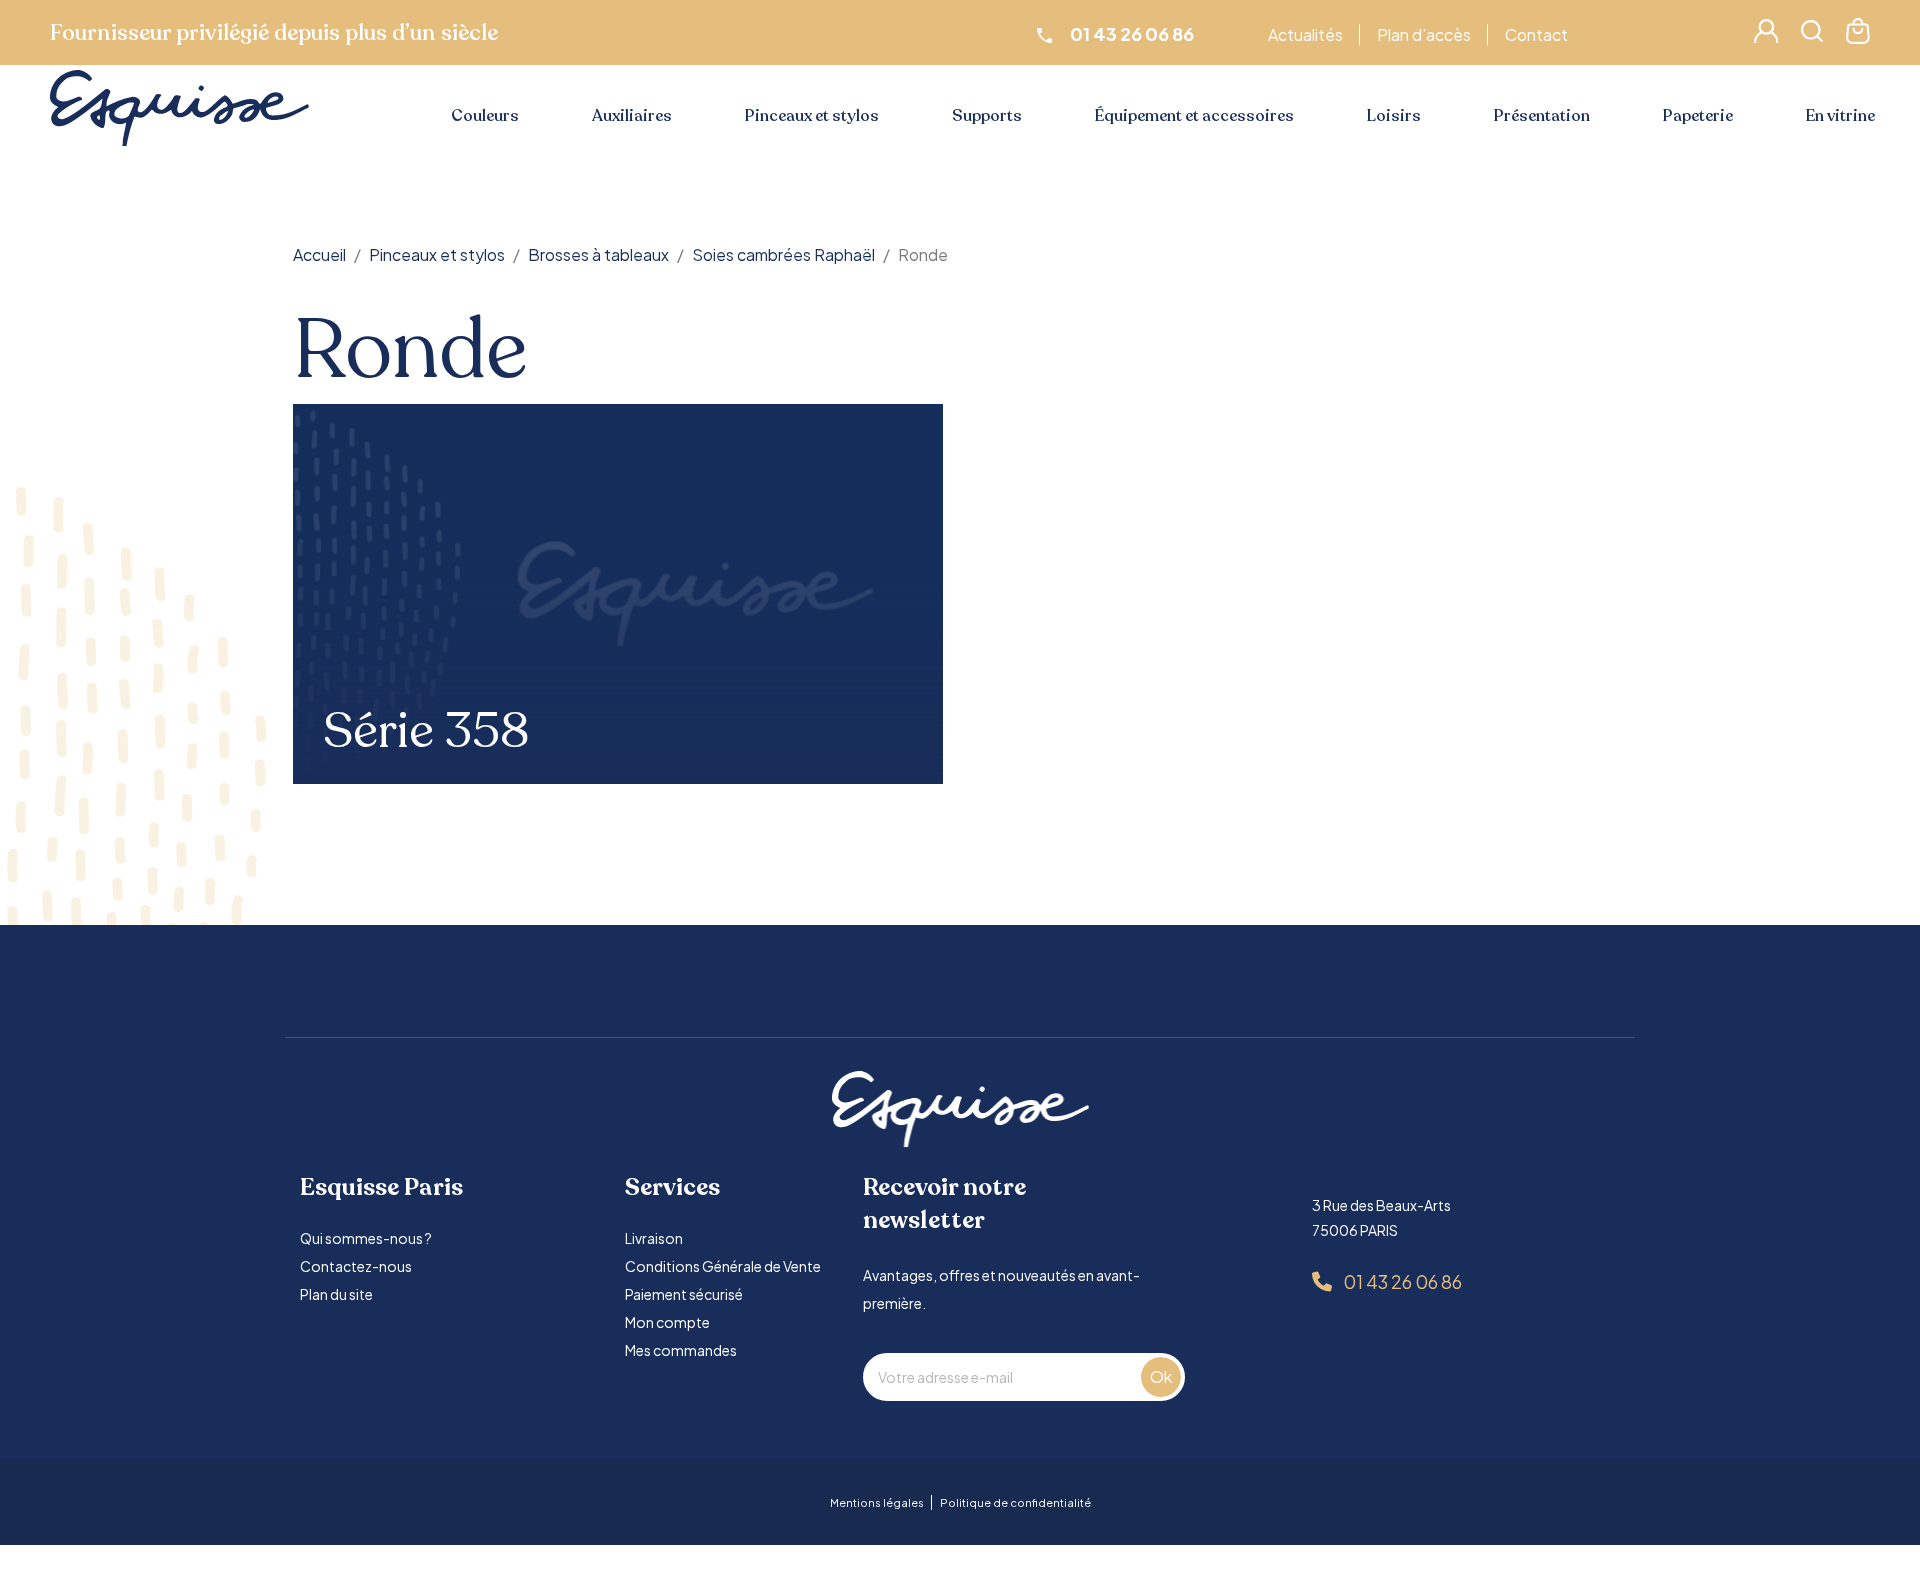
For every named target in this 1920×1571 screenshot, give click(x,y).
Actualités (1305, 34)
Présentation (1542, 116)
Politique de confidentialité (1015, 1502)
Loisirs (1394, 116)
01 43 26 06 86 (1402, 1281)
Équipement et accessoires (1194, 116)
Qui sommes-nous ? (366, 1238)
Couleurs (485, 116)
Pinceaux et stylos (812, 116)
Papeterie (1698, 116)
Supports (987, 116)
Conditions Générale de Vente (723, 1266)
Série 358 (426, 732)
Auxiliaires (632, 116)
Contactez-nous (356, 1266)
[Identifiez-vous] (1766, 36)
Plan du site (336, 1294)
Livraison (654, 1238)
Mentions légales (877, 1502)
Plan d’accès (1424, 34)
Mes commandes (681, 1350)
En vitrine (1840, 116)
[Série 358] (618, 593)
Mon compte (667, 1322)
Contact (1536, 34)
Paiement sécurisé (684, 1294)
